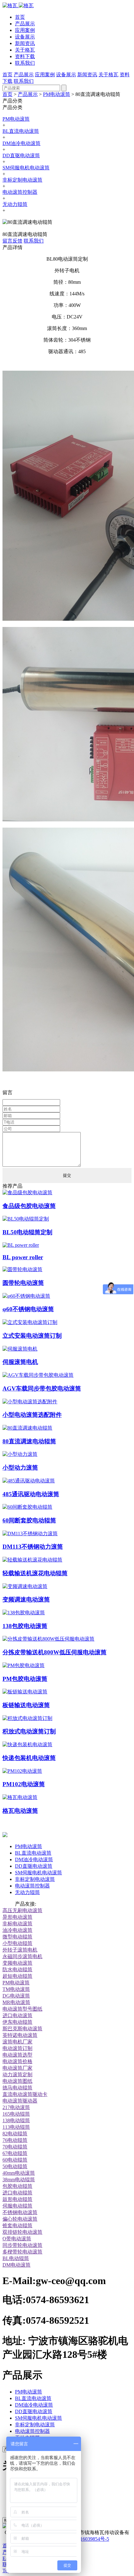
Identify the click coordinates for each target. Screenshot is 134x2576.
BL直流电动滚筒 (21, 131)
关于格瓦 (25, 50)
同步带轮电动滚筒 (22, 2245)
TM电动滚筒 (16, 1989)
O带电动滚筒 (17, 2239)
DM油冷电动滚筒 (22, 143)
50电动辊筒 (15, 2166)
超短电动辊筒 (17, 1976)
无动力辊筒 (15, 204)
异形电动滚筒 (17, 1917)
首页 (20, 17)
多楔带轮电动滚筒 (22, 2252)
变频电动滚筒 (17, 1963)
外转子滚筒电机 (20, 1950)
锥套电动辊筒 (17, 2225)
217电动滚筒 (16, 2107)
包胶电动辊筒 (17, 2186)
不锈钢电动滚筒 (20, 2212)
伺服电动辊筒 (17, 2206)
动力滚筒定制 (17, 2075)
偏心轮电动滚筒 (20, 2219)
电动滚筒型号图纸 (22, 2009)
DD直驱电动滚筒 (21, 155)
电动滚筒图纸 (17, 2081)
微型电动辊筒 (17, 1937)
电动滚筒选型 (17, 2055)
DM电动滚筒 (17, 2265)
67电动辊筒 (15, 2153)
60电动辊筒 (15, 2160)
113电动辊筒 (16, 2127)
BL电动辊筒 (16, 2258)
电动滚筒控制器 (20, 192)
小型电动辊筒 (17, 1943)
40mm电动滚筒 (19, 2173)
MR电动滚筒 (16, 2002)
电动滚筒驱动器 (20, 2101)
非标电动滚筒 (17, 1924)
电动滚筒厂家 (17, 2068)
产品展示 (25, 24)
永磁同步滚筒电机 (22, 1956)
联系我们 (25, 63)
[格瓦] (18, 5)
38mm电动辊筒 (19, 2180)
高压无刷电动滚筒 (22, 1910)
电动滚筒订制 (17, 2048)
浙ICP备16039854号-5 (86, 2539)
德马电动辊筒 (17, 2088)
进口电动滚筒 (17, 2015)
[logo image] (5, 1835)
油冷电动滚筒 (17, 1930)
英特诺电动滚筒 (20, 2035)
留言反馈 (12, 241)
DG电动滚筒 (16, 1996)
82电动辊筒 (15, 2134)
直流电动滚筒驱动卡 (25, 2094)
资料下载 (25, 56)
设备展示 (25, 37)
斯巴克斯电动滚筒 (22, 2029)
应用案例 (25, 30)
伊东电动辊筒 (17, 2022)
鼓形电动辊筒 (17, 2199)
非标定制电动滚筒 (22, 180)
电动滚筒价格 (17, 2061)
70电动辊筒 (15, 2147)
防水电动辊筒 (17, 1970)
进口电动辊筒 (17, 2193)
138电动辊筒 (16, 2120)
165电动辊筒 (16, 2114)
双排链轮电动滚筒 (22, 2232)
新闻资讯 (25, 43)
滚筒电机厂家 (17, 2042)
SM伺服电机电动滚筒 (26, 168)
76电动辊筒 (15, 2140)
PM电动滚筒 (57, 94)
